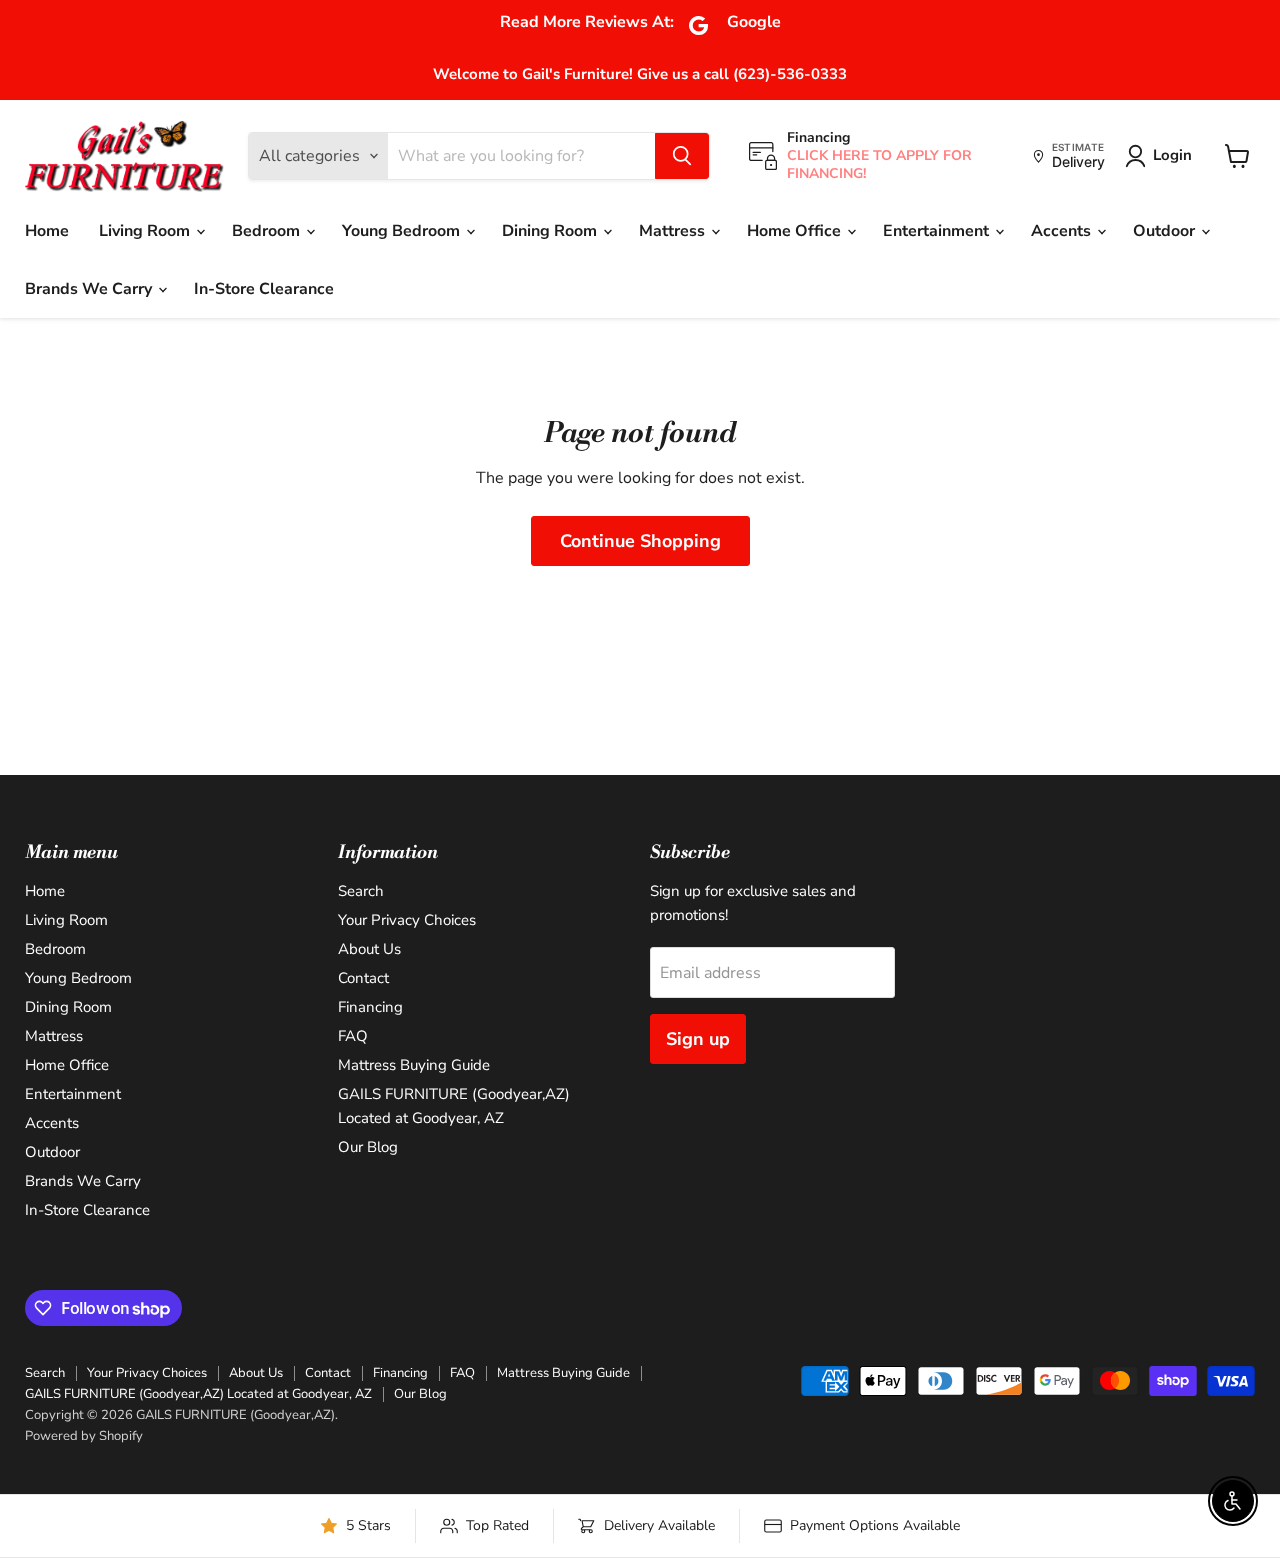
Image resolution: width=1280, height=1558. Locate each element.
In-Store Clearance (264, 289)
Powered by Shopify (84, 1436)
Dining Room (551, 231)
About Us (369, 949)
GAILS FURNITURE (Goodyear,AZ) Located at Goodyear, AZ (198, 1394)
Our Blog (368, 1147)
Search (361, 891)
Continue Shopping (640, 541)
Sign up (698, 1039)
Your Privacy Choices (407, 920)
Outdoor (1166, 231)
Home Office (796, 231)
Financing (370, 1007)
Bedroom (268, 231)
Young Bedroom (403, 231)
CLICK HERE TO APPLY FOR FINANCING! (879, 164)
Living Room (146, 231)
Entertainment (938, 231)
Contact (363, 978)
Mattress (674, 231)
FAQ (353, 1036)
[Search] (682, 156)
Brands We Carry (90, 289)
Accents (1063, 231)
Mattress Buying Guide (414, 1065)
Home (47, 231)
